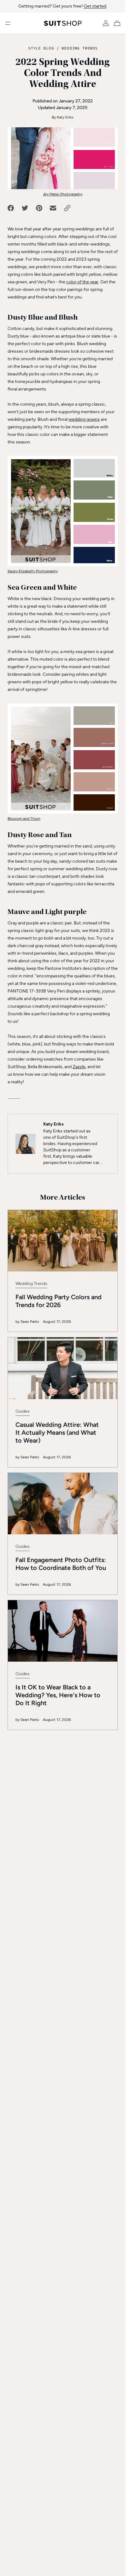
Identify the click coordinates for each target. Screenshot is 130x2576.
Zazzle (79, 1067)
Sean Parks (30, 1322)
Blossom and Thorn (24, 819)
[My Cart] (118, 23)
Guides (23, 1411)
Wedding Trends (80, 48)
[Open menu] (8, 23)
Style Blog (41, 48)
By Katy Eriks (63, 117)
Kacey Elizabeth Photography (33, 571)
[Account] (106, 23)
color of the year (82, 282)
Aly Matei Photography (63, 194)
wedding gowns (84, 419)
